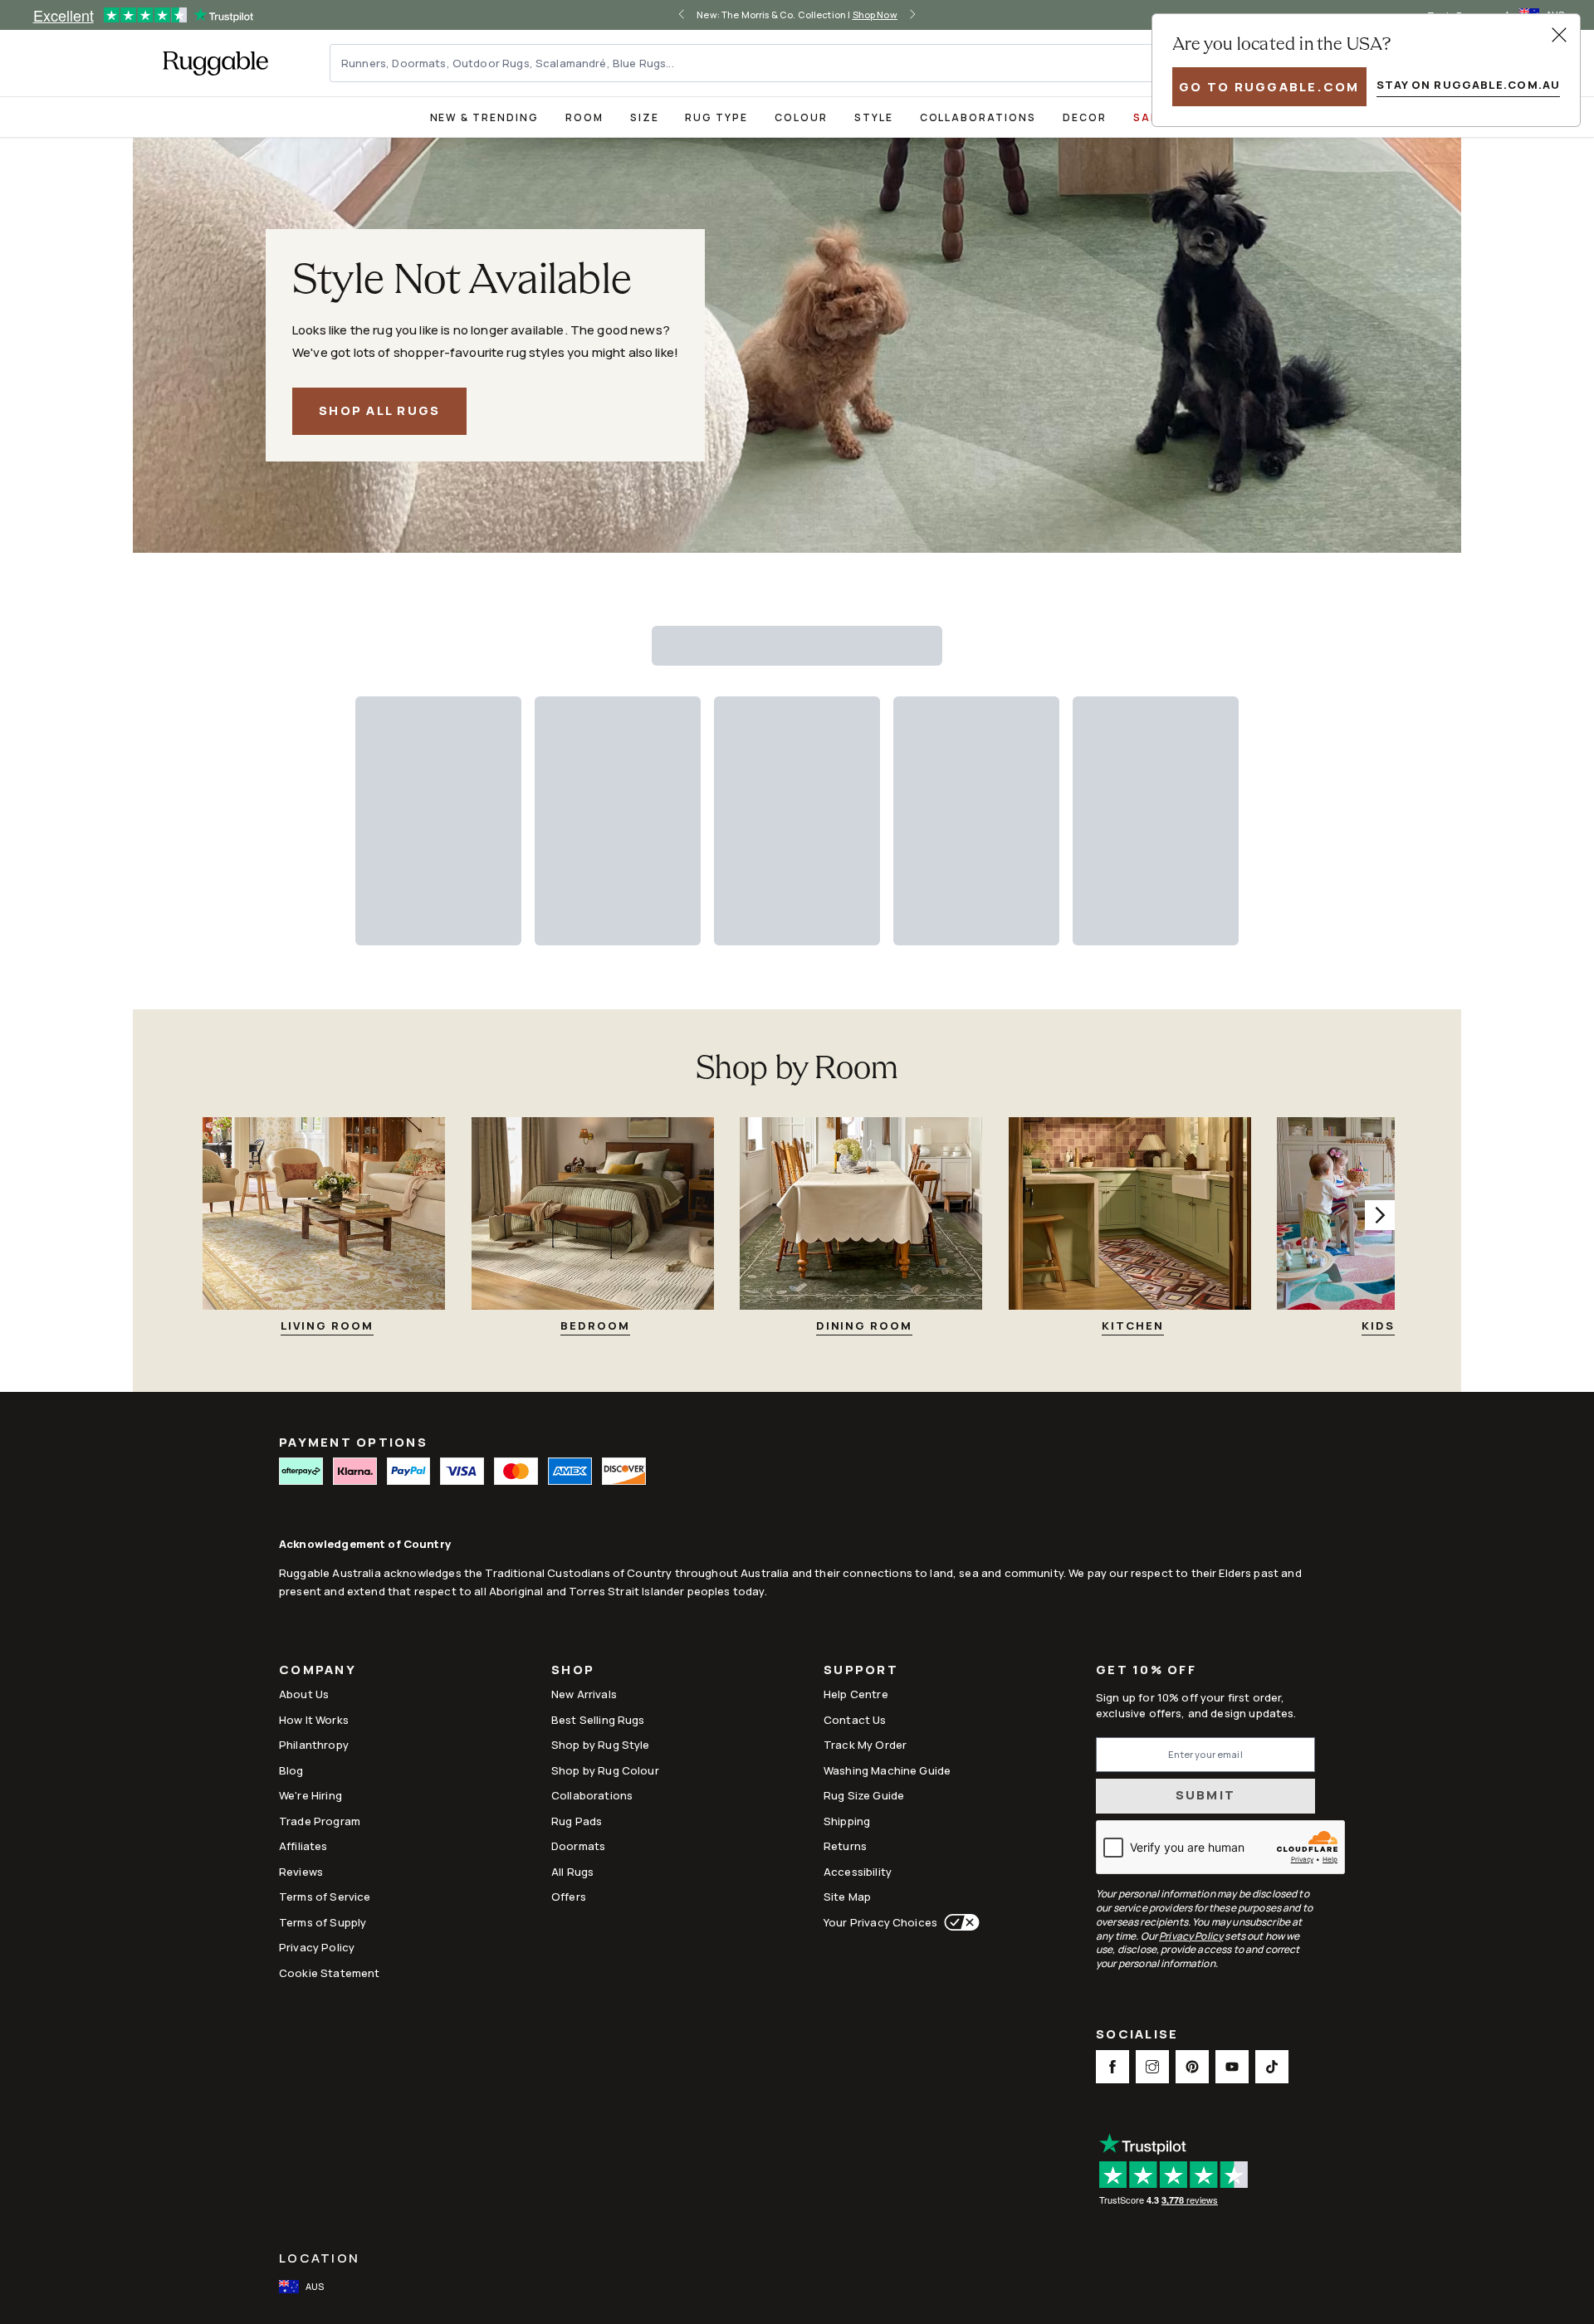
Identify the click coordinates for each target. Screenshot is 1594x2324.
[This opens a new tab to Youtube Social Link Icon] (1232, 2067)
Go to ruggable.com (1269, 87)
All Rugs (572, 1872)
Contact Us (855, 1720)
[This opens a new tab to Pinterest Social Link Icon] (1192, 2067)
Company (318, 1671)
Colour (801, 117)
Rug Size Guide (864, 1795)
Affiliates (303, 1846)
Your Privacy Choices (880, 1922)
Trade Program (320, 1821)
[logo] (215, 63)
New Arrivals (584, 1694)
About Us (304, 1694)
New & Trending (484, 117)
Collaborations (978, 117)
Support (861, 1671)
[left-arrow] (682, 15)
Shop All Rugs (379, 410)
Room (584, 117)
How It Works (314, 1720)
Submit (1206, 1795)
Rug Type (716, 117)
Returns (845, 1846)
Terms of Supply (323, 1922)
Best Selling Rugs (598, 1720)
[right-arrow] (912, 15)
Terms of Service (325, 1897)
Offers (569, 1897)
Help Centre (856, 1694)
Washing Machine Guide (887, 1770)
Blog (291, 1770)
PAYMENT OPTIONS (353, 1442)
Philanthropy (314, 1745)
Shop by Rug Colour (605, 1770)
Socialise (1137, 2036)
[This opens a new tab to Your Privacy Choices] (958, 1922)
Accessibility (858, 1872)
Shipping (847, 1821)
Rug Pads (577, 1821)
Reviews (301, 1872)
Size (645, 117)
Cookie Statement (329, 1973)
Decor (1085, 117)
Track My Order (865, 1745)
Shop (573, 1671)
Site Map (847, 1897)
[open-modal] (1559, 35)
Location (319, 2258)
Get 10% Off (1146, 1670)
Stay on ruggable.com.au (1468, 85)
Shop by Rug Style (601, 1745)
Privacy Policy (317, 1947)
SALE (1149, 117)
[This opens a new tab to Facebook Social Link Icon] (1112, 2067)
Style (874, 117)
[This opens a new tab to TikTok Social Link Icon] (1272, 2067)
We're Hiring (310, 1795)
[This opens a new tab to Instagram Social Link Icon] (1152, 2067)
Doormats (578, 1846)
